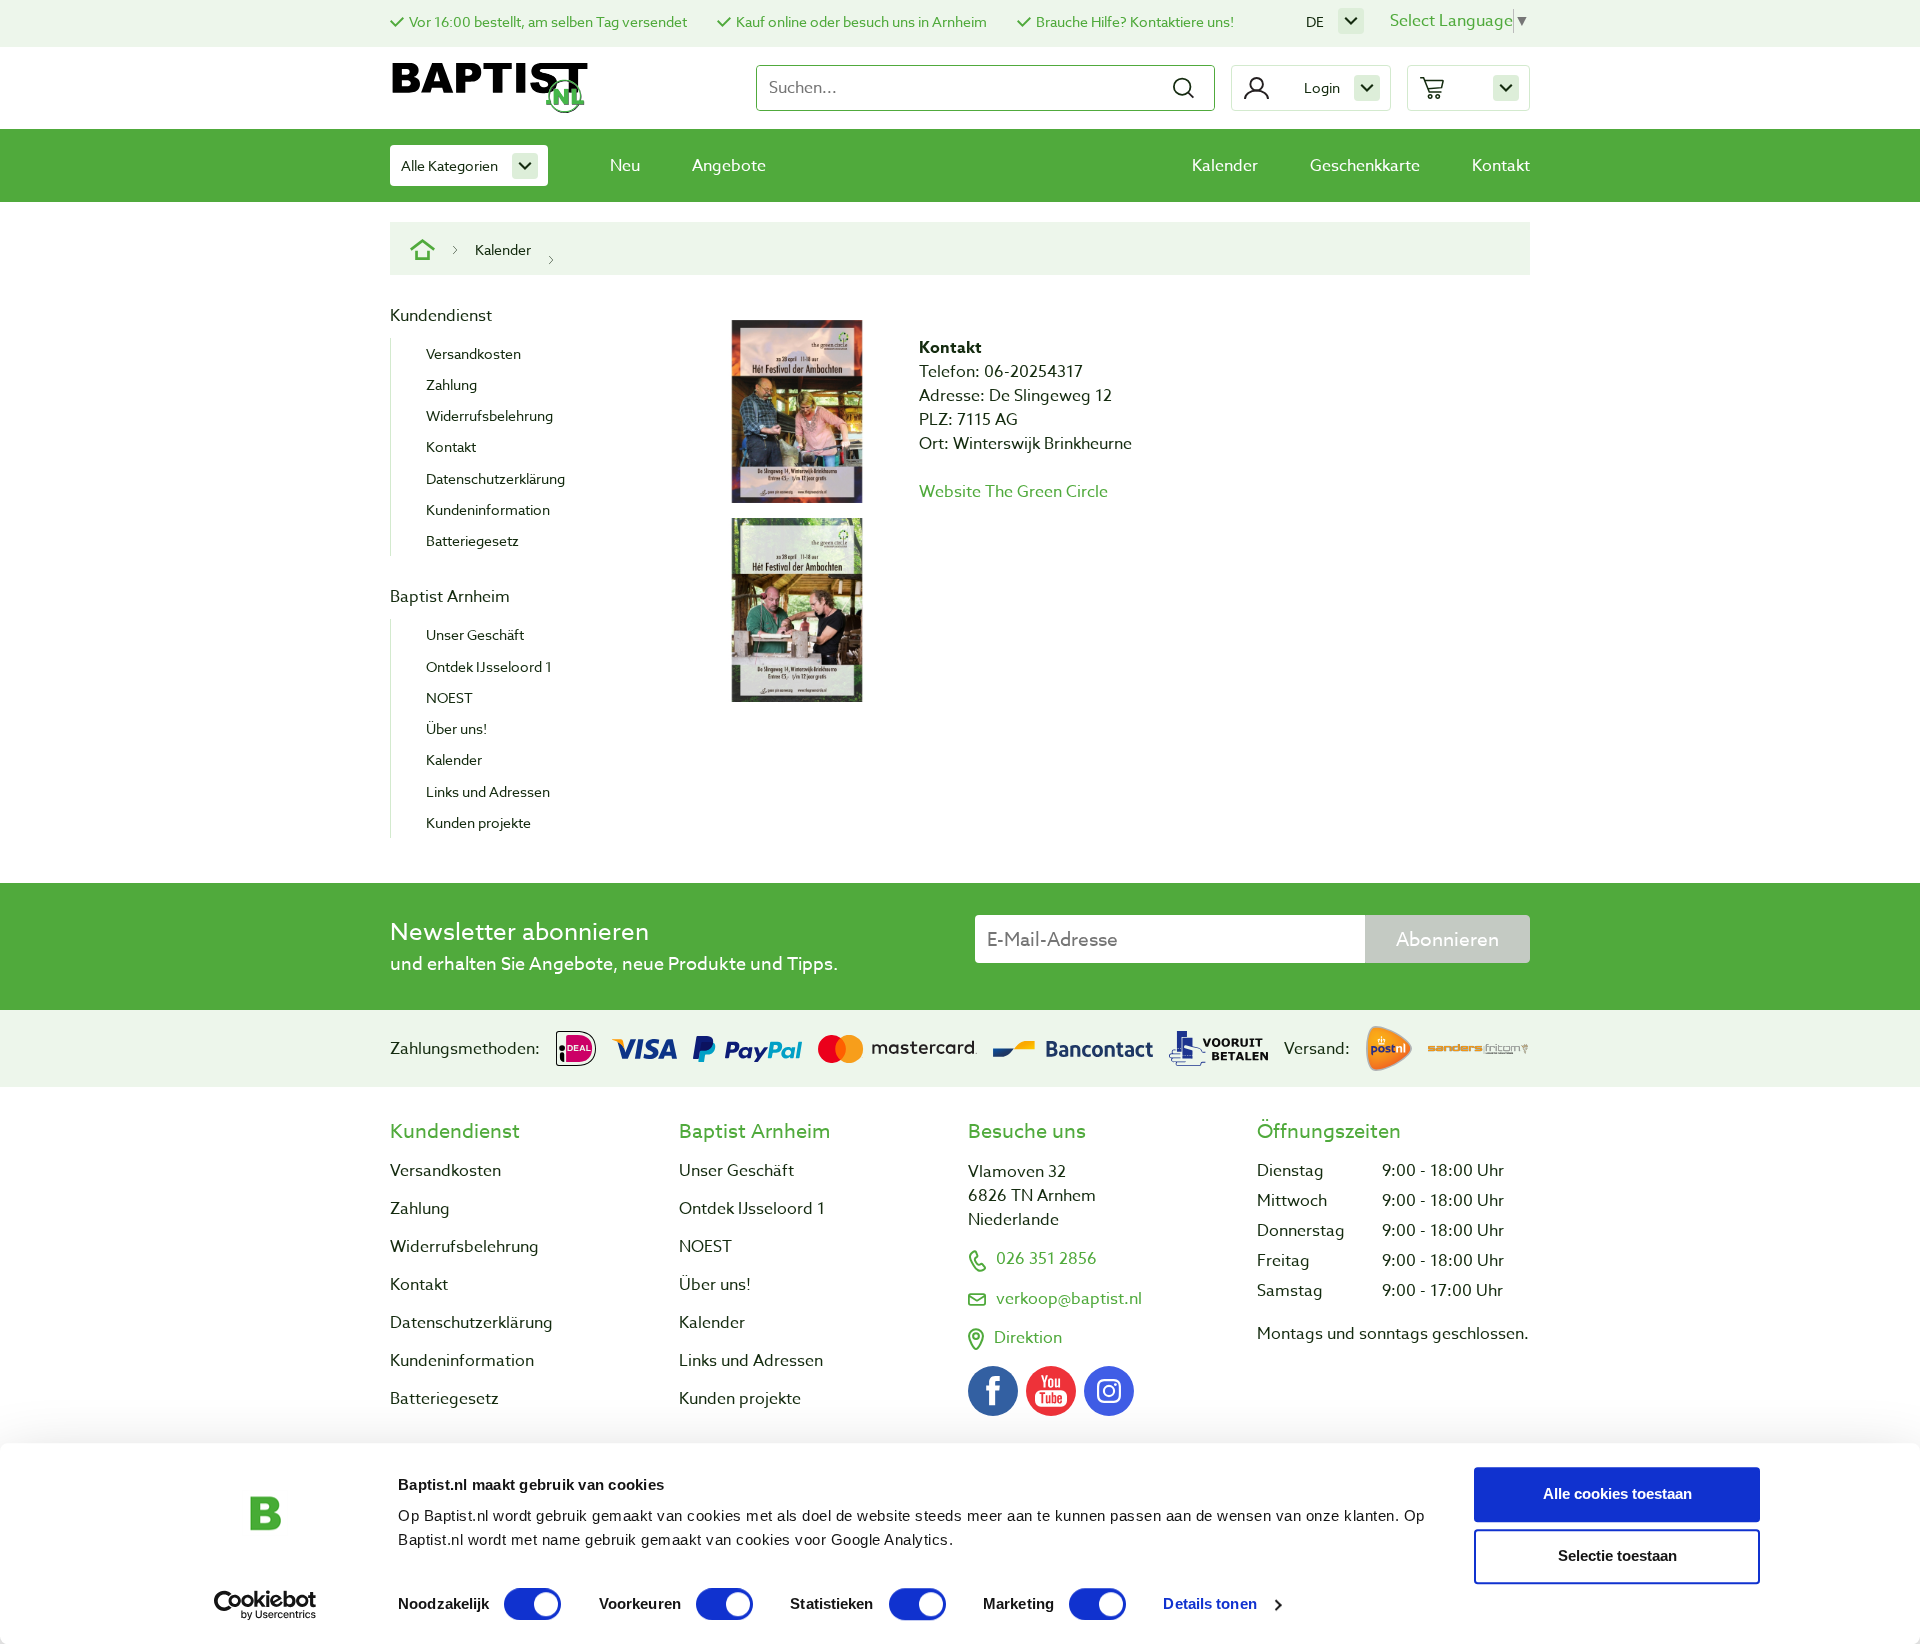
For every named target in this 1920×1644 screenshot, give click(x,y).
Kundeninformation (488, 509)
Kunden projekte (478, 822)
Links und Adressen (488, 791)
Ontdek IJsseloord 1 (489, 666)
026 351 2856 (1046, 1259)
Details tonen (1209, 1604)
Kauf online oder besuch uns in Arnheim (861, 21)
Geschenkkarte (1365, 166)
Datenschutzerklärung (495, 478)
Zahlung (451, 384)
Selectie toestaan (1617, 1555)
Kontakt (1501, 166)
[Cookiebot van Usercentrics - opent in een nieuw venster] (265, 1605)
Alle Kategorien (449, 165)
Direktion (1028, 1338)
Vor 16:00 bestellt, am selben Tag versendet (548, 21)
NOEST (449, 697)
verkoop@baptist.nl (1069, 1299)
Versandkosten (473, 353)
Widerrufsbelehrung (489, 415)
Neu (625, 166)
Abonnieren (1447, 939)
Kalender (1225, 166)
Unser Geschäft (475, 634)
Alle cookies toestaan (1617, 1493)
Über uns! (456, 728)
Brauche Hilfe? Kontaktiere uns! (1135, 21)
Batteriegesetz (472, 540)
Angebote (729, 166)
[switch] (724, 1604)
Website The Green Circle (1013, 492)
